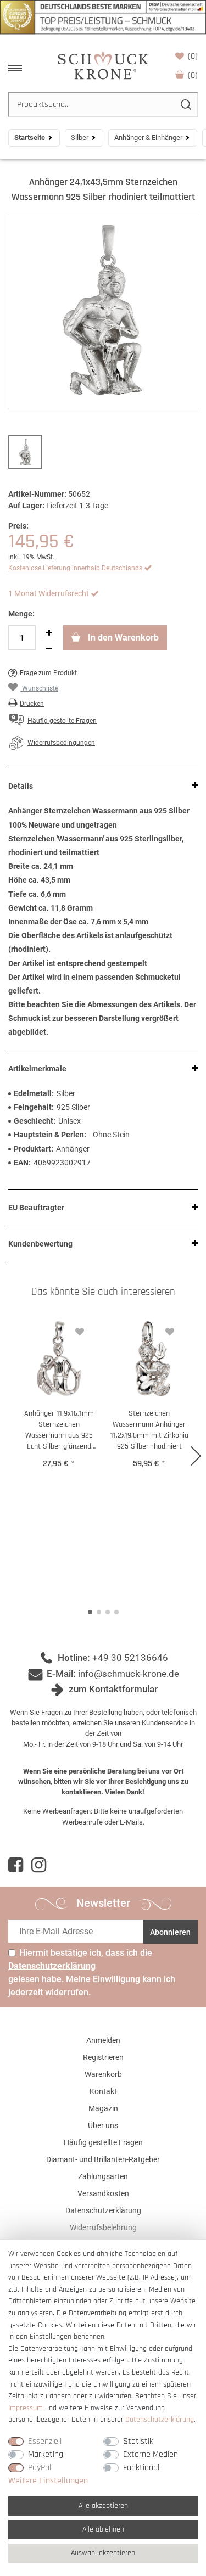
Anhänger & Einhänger (148, 138)
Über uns (103, 2125)
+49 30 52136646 (130, 1658)
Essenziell (45, 2441)
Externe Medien (151, 2454)
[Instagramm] (39, 1865)
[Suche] (185, 105)
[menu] (15, 68)
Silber (80, 138)
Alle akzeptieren (103, 2506)
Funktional (141, 2468)
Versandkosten (103, 2193)
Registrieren (103, 2057)
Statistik (138, 2441)
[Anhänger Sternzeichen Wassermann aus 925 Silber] (103, 312)
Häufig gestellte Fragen (103, 2142)
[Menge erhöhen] (49, 633)
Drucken (32, 704)
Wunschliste (193, 56)
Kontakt (103, 2091)
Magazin (103, 2108)
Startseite (30, 138)
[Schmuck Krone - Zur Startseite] (103, 64)
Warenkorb (193, 75)
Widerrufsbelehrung (103, 2227)
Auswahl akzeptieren (103, 2553)
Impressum (26, 2408)
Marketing (46, 2454)
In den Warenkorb (122, 638)
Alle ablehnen (103, 2529)
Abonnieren (170, 1932)
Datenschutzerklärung (103, 2210)
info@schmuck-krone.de (129, 1674)
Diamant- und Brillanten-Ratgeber (103, 2159)
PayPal (40, 2468)
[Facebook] (16, 1865)
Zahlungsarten (103, 2176)
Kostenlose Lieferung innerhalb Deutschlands (75, 568)
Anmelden (103, 2040)
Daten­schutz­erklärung (160, 2420)
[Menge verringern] (49, 649)
